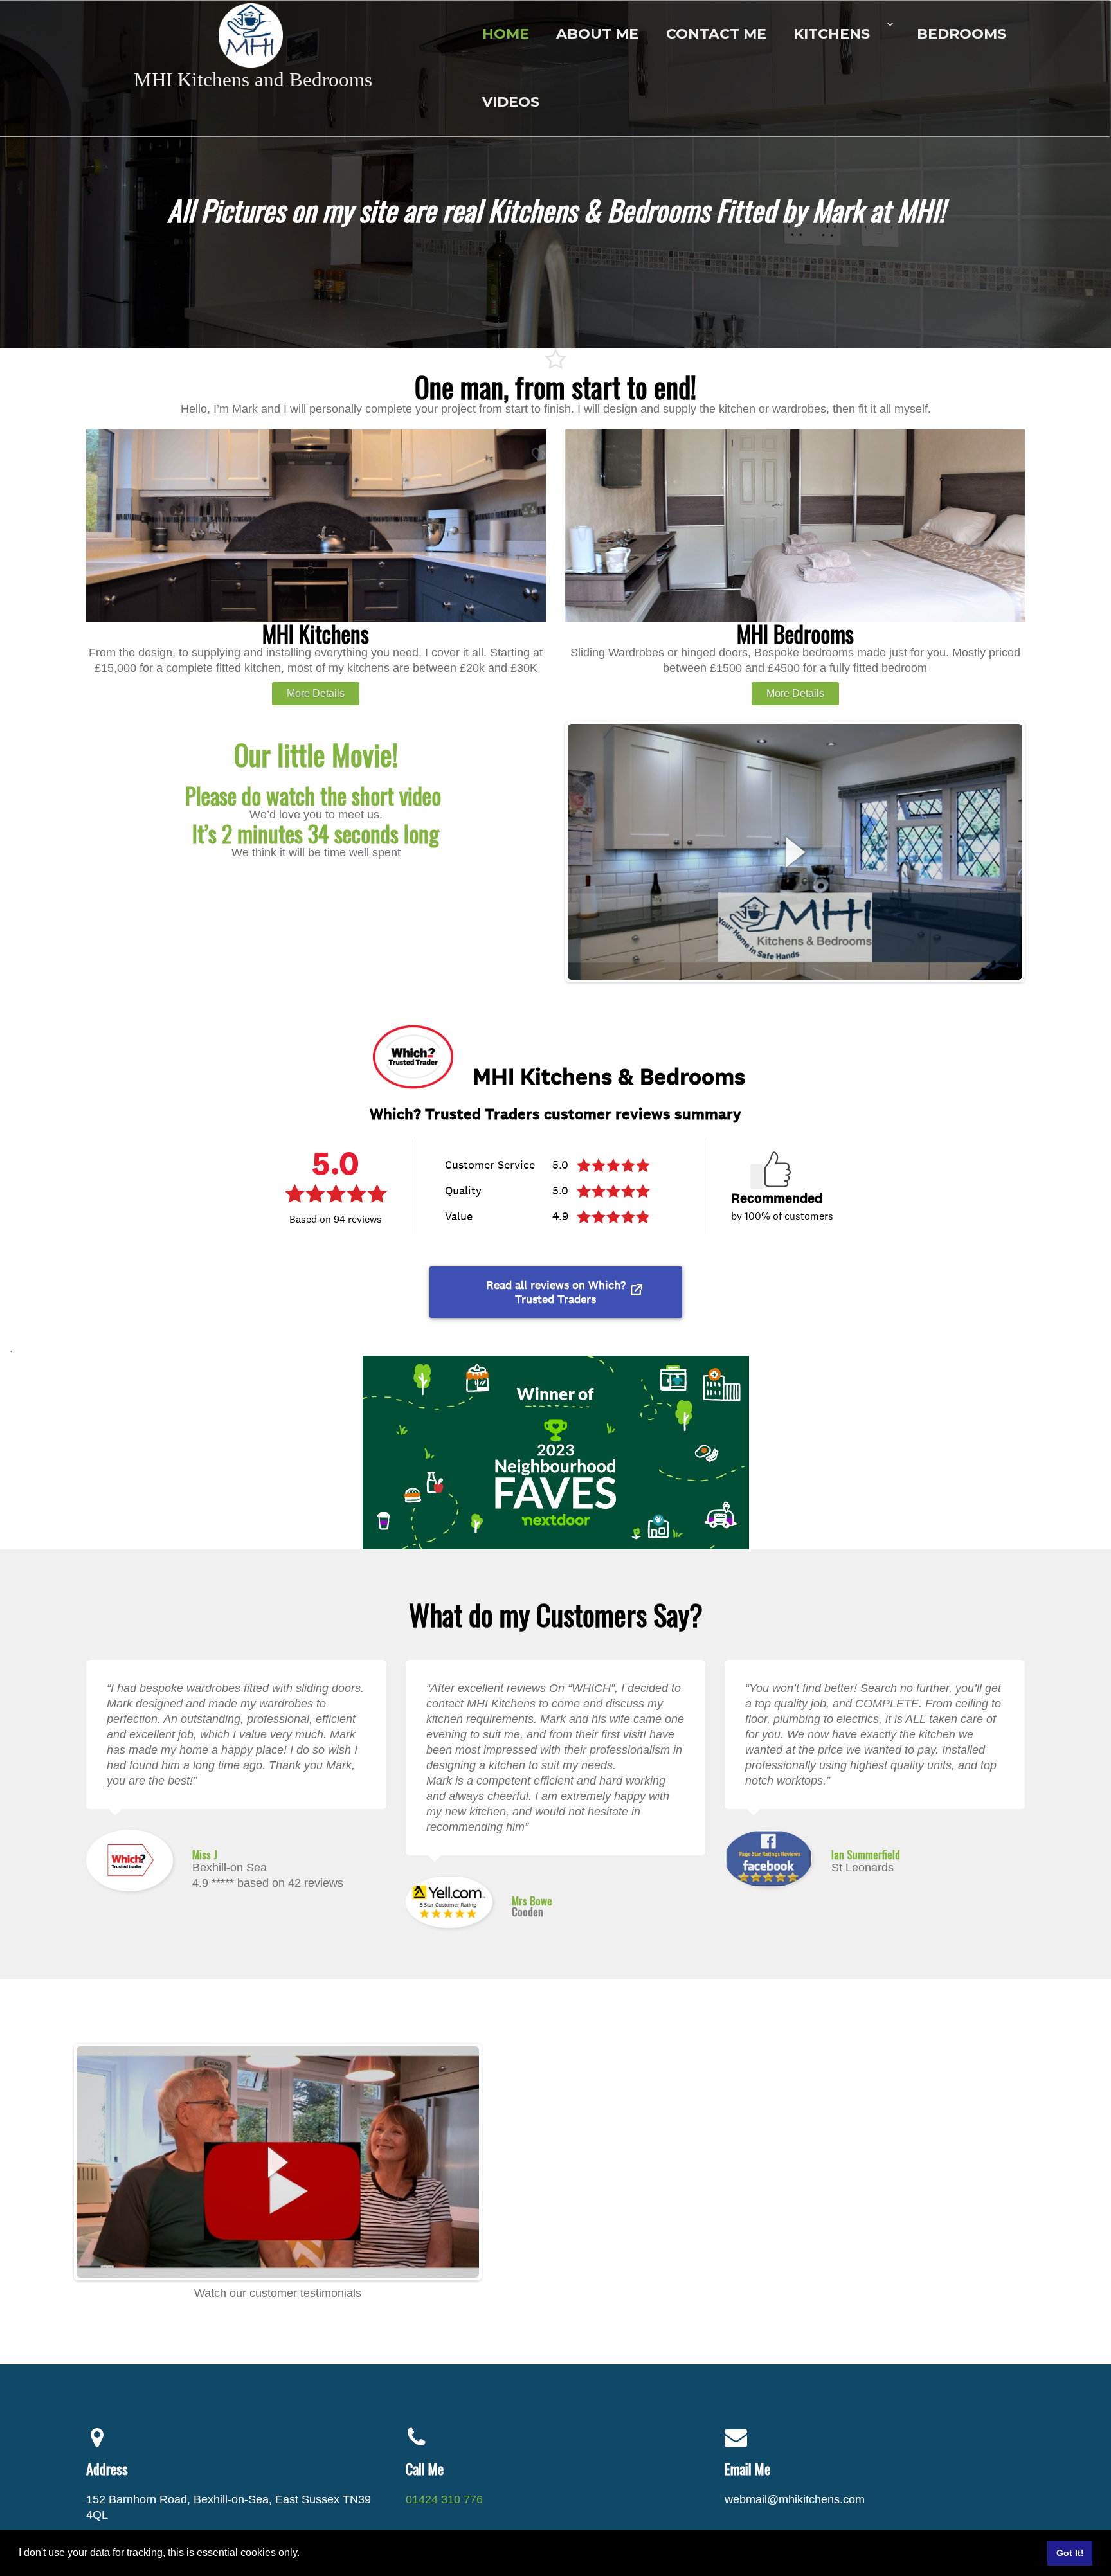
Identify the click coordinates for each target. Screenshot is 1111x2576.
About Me (597, 34)
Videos (511, 102)
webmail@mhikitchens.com (795, 2499)
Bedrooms (962, 34)
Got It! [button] (1070, 2553)
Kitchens (832, 34)
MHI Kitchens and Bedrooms (253, 79)
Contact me (716, 34)
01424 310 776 (444, 2499)
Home (506, 34)
